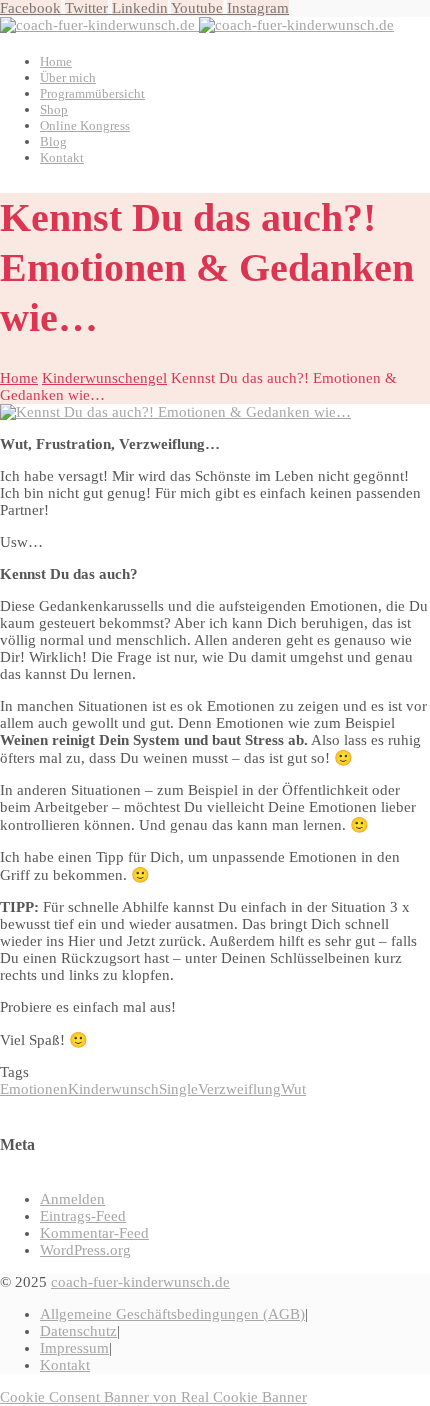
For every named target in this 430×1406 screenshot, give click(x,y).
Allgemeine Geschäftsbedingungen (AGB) (172, 1314)
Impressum (74, 1348)
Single (178, 1089)
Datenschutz (78, 1331)
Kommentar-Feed (94, 1233)
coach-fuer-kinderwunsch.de (140, 1282)
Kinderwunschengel (104, 378)
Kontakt (65, 1365)
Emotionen (34, 1089)
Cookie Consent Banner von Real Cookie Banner (153, 1397)
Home (19, 378)
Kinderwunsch (113, 1089)
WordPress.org (85, 1250)
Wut (293, 1089)
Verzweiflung (239, 1089)
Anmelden (72, 1199)
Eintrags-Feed (83, 1216)
